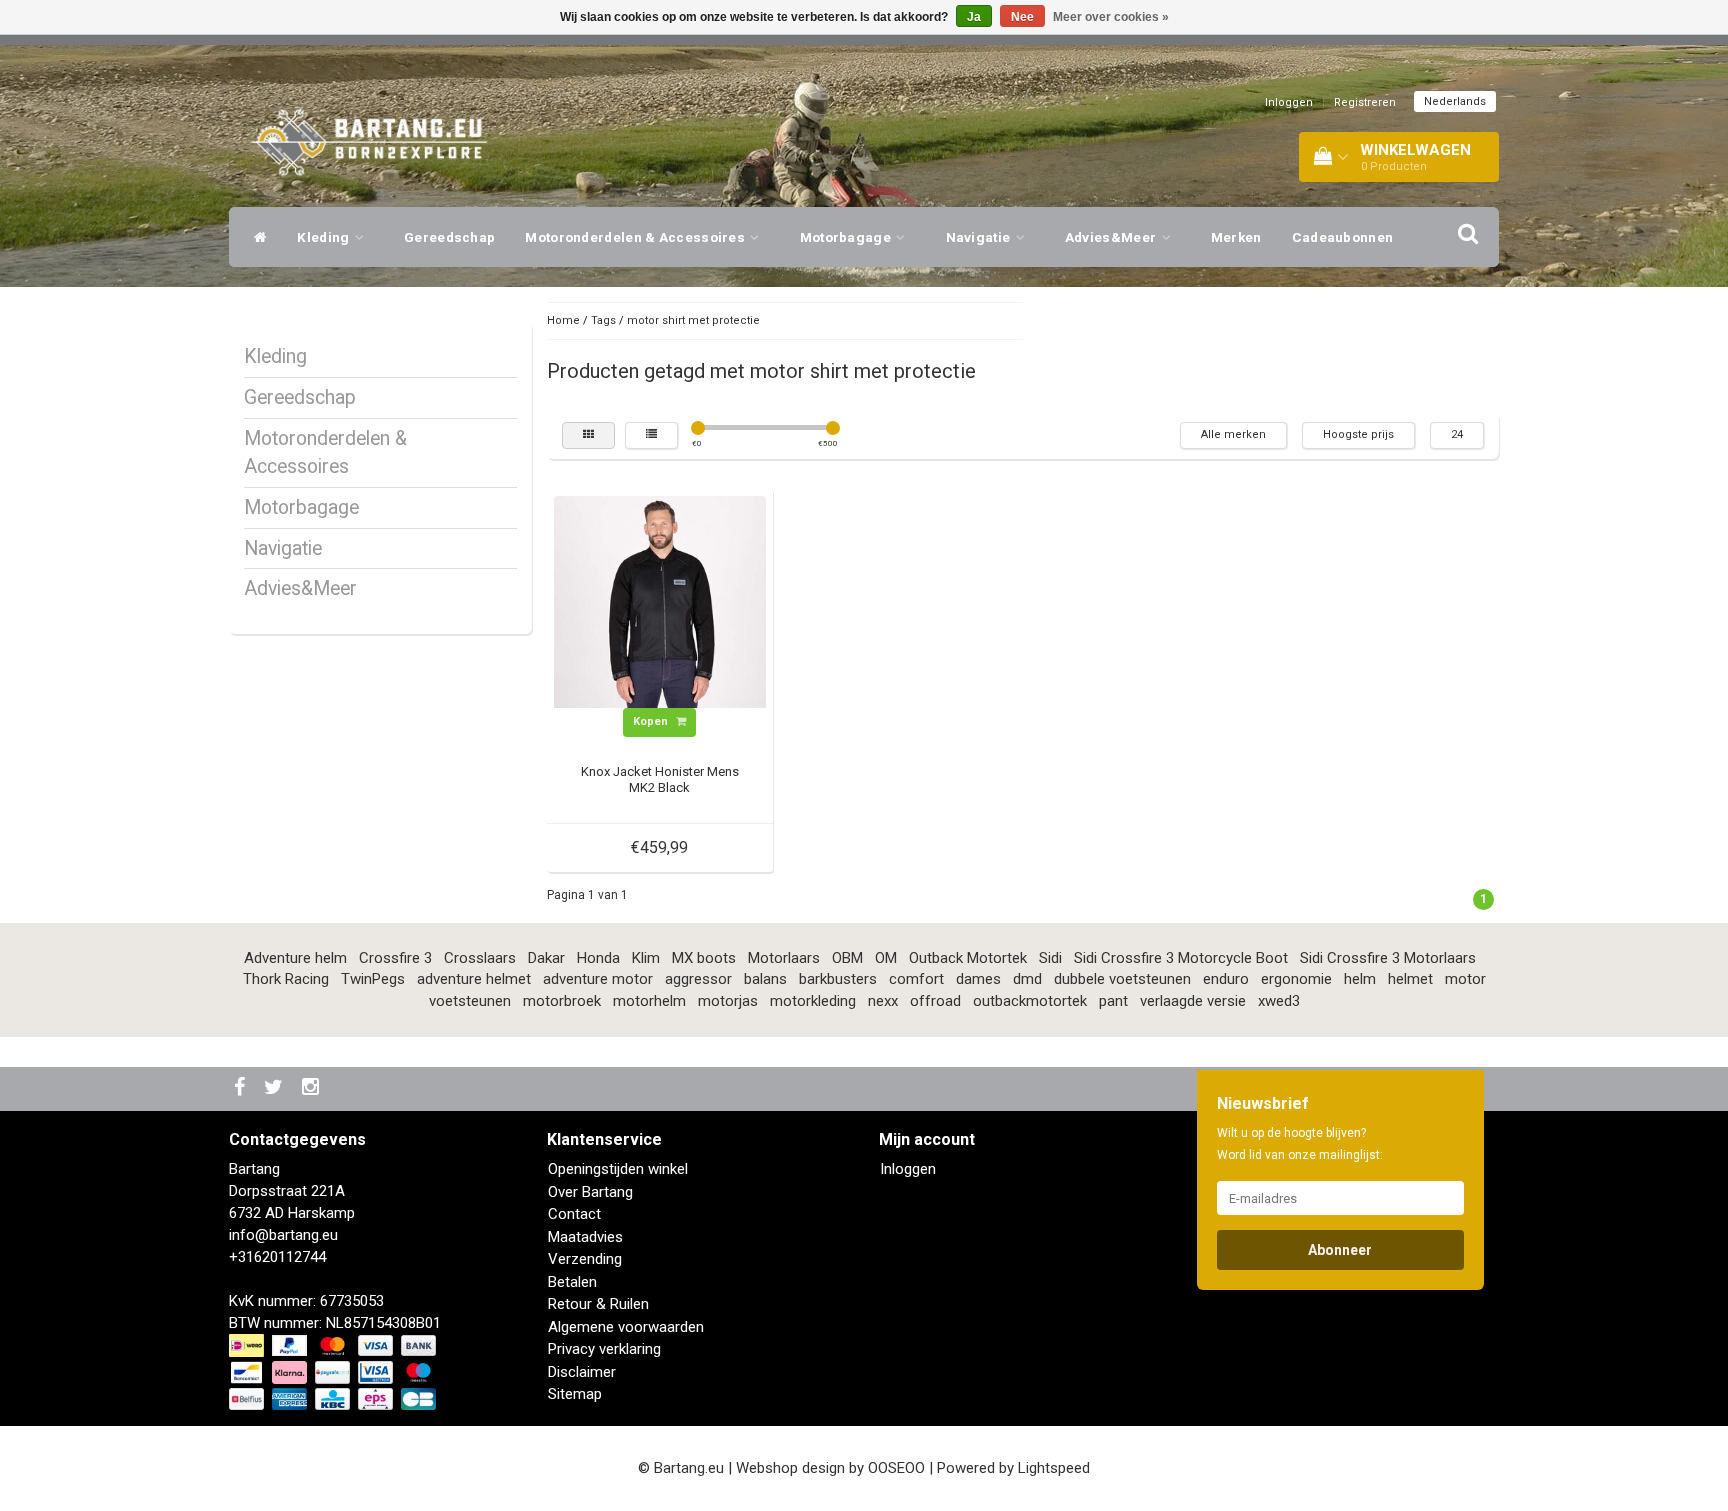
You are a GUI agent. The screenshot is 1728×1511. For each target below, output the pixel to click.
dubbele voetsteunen (1122, 979)
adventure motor (598, 979)
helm (1360, 979)
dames (978, 979)
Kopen (652, 721)
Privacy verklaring (604, 1349)
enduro (1226, 979)
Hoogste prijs (1358, 434)
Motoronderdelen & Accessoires (636, 237)
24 (1457, 434)
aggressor (698, 979)
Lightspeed (1054, 1468)
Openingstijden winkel (618, 1169)
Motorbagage (847, 237)
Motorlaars (784, 958)
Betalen (572, 1282)
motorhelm (649, 1001)
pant (1113, 1001)
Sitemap (575, 1394)
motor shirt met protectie (693, 320)
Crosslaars (480, 958)
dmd (1027, 979)
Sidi (1050, 958)
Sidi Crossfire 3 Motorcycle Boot (1181, 958)
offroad (935, 1001)
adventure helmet (474, 979)
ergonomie (1296, 979)
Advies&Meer (1112, 237)
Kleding (324, 237)
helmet (1410, 979)
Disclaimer (582, 1372)
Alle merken (1233, 434)
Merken (1236, 237)
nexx (883, 1001)
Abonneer (1340, 1250)
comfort (916, 979)
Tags (603, 320)
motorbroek (562, 1001)
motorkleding (813, 1001)
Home (563, 320)
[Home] (255, 237)
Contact (574, 1214)
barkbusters (838, 979)
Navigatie (980, 237)
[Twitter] (276, 1088)
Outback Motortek (968, 958)
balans (765, 979)
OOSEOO (896, 1468)
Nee (1022, 17)
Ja (974, 17)
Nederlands (1455, 101)
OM (886, 958)
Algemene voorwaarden (626, 1327)
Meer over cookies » (1111, 17)
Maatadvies (585, 1237)
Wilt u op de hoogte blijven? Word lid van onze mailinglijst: (1300, 1144)
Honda (598, 958)
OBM (847, 958)
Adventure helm (295, 958)
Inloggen (1289, 102)
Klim (646, 958)
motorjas (728, 1001)
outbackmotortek (1030, 1001)
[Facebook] (242, 1088)
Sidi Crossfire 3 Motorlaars (1388, 958)
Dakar (546, 958)
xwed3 (1279, 1001)
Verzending (585, 1259)
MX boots (704, 958)
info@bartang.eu (283, 1235)
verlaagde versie (1193, 1001)
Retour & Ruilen (598, 1304)
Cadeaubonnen (1343, 237)
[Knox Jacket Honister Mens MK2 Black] (660, 601)
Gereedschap (449, 237)
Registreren (1365, 102)
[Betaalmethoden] (334, 1373)
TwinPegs (373, 979)
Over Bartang (590, 1192)
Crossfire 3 (395, 958)
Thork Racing (286, 979)
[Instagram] (313, 1088)
